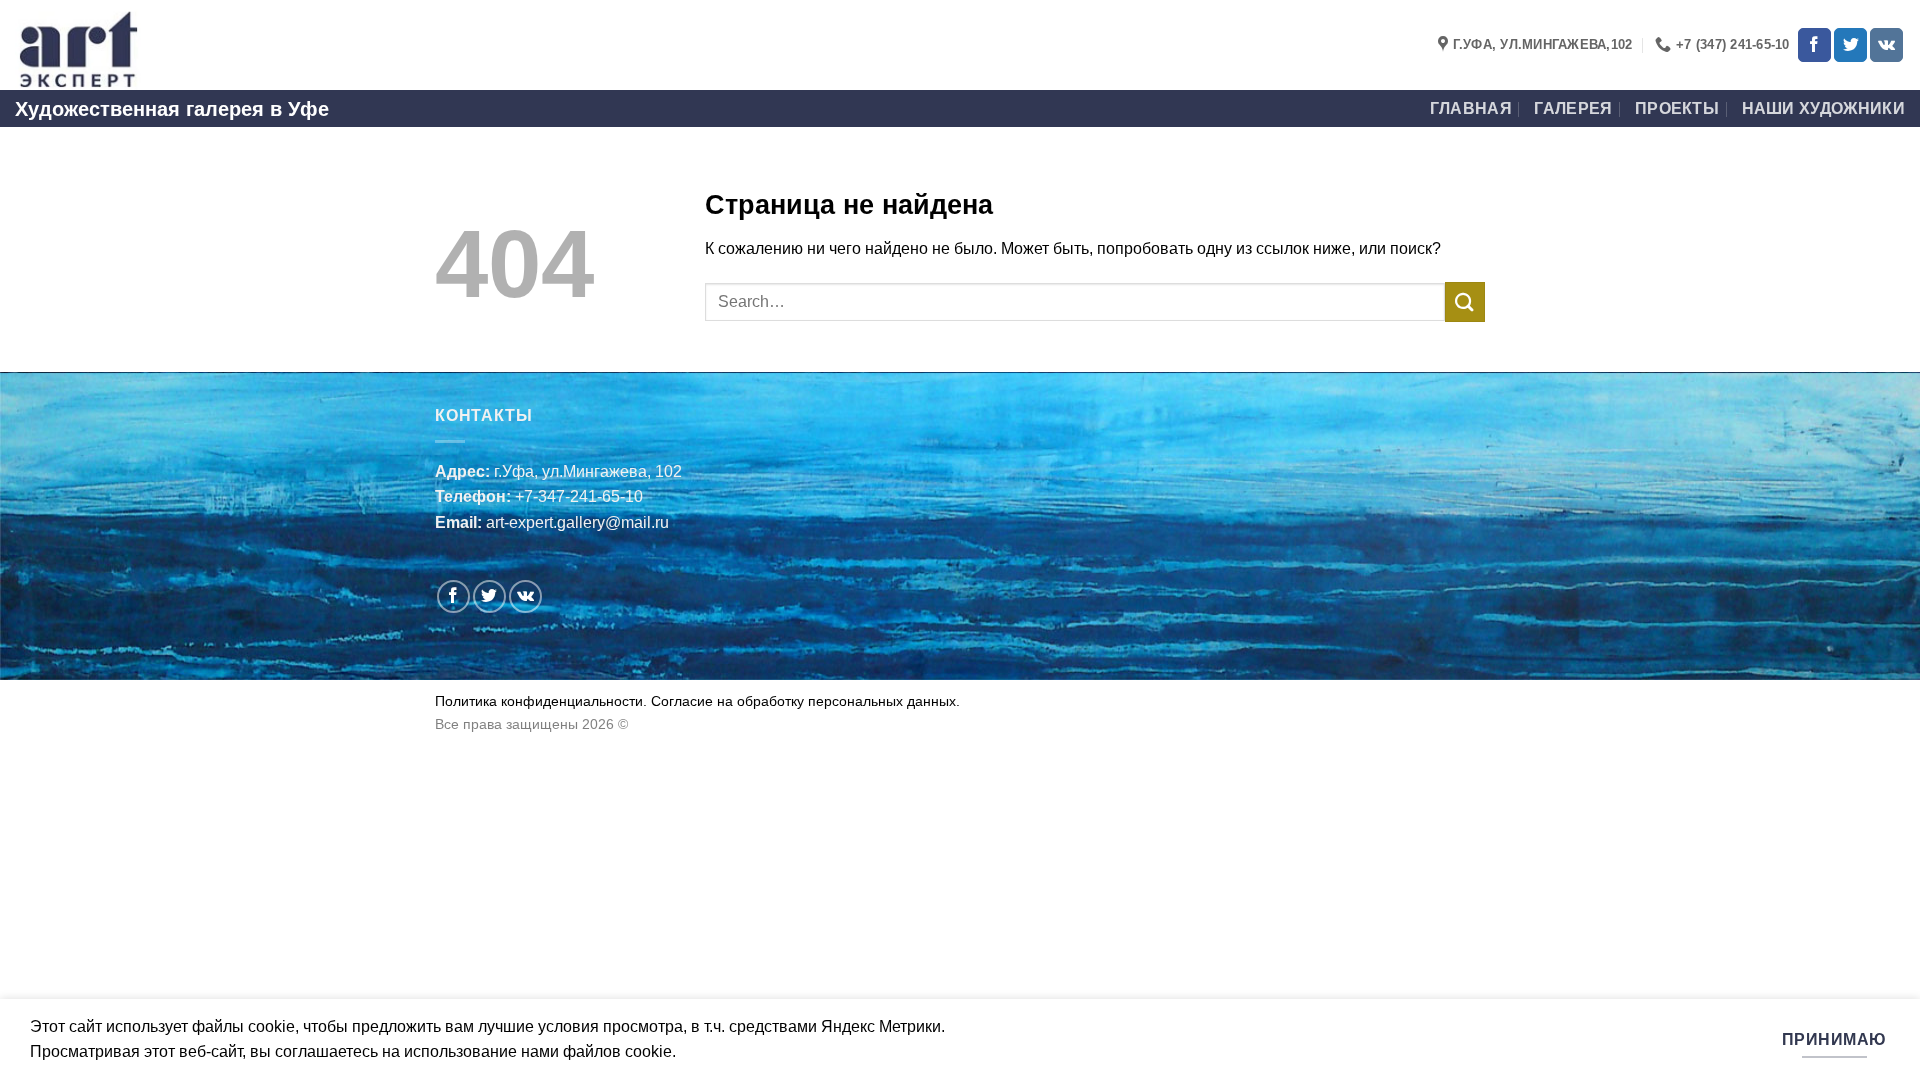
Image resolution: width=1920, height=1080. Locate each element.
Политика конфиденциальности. (541, 701)
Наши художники (1823, 108)
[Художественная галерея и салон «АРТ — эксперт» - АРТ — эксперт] (115, 45)
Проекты (1677, 108)
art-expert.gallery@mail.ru (577, 522)
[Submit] (1465, 301)
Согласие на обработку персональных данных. (803, 701)
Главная (1471, 108)
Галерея (1573, 108)
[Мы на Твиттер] (1850, 45)
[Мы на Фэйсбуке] (1814, 45)
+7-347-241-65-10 (579, 496)
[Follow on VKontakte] (1886, 45)
